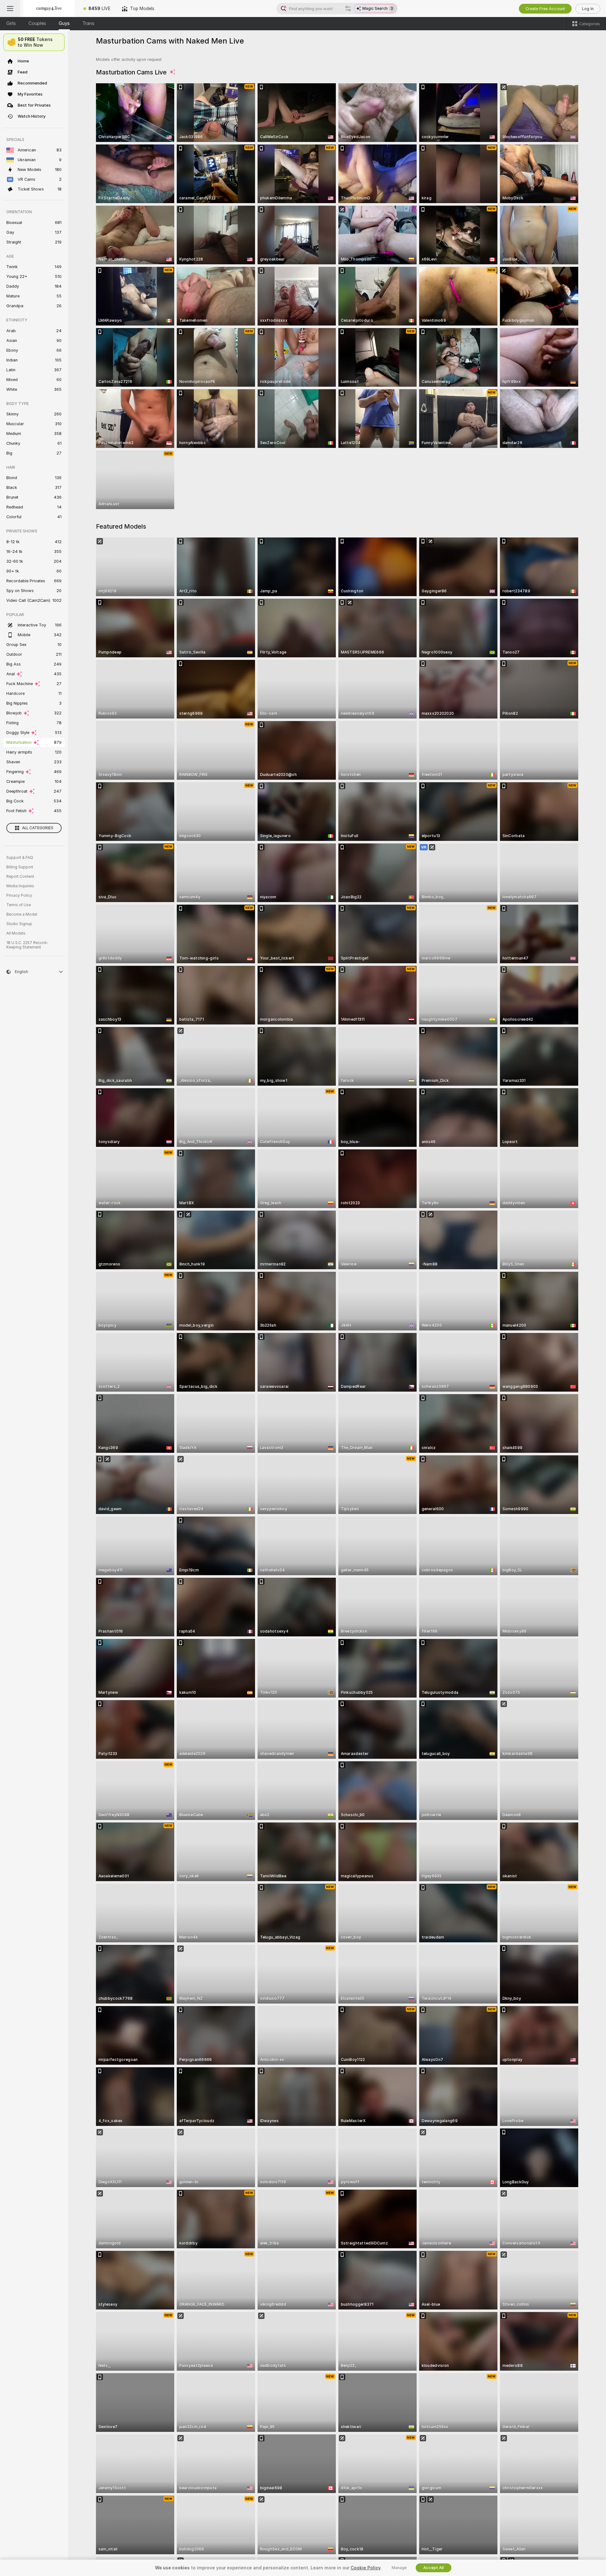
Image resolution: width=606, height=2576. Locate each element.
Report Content (20, 877)
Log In (588, 9)
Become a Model (22, 914)
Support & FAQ (20, 858)
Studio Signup (19, 924)
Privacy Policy (19, 895)
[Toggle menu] (10, 9)
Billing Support (20, 867)
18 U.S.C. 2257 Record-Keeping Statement (27, 945)
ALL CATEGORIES (38, 828)
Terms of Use (19, 905)
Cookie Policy (365, 2568)
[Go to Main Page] (49, 9)
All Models (16, 933)
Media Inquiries (20, 886)
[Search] (348, 9)
